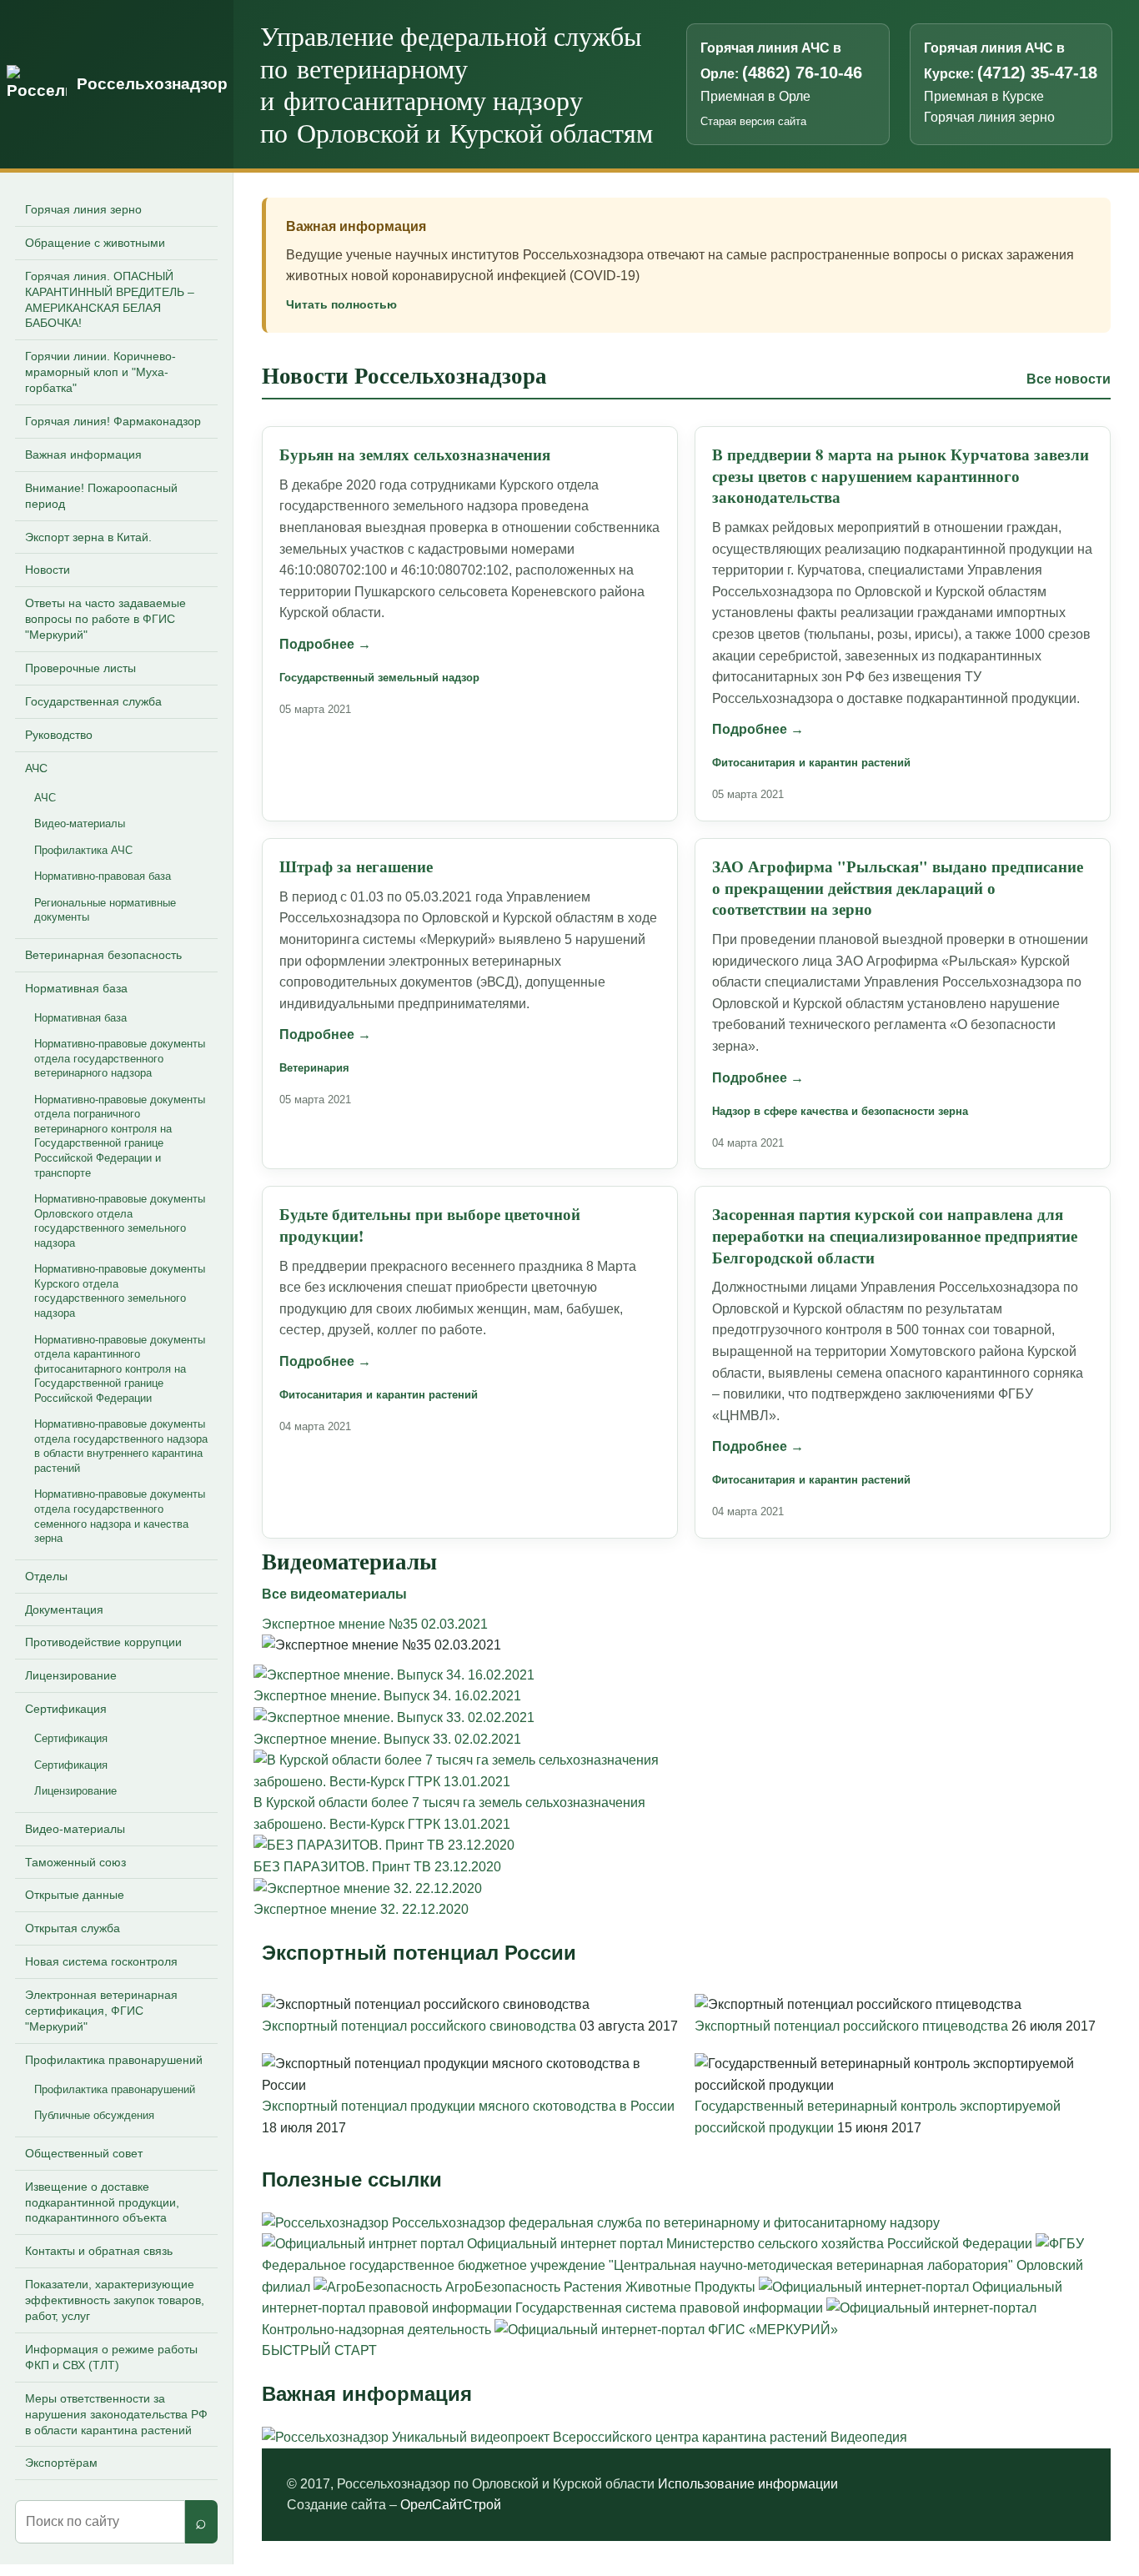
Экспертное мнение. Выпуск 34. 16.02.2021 (387, 1696)
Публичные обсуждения (94, 2115)
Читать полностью (341, 304)
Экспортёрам (61, 2463)
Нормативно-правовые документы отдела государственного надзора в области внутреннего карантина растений (121, 1446)
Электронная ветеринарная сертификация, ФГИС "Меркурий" (101, 2011)
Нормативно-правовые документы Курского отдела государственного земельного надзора (120, 1291)
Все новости (1069, 379)
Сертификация (66, 1709)
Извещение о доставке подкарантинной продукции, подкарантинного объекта (102, 2202)
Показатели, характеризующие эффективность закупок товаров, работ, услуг (115, 2300)
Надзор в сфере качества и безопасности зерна (840, 1111)
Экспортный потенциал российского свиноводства (421, 2026)
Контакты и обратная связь (99, 2251)
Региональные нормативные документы (105, 910)
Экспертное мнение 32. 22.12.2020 (361, 1909)
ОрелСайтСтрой (451, 2505)
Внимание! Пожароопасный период (101, 496)
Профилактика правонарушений (114, 2060)
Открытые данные (75, 1895)
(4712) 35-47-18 (1037, 73)
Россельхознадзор (152, 84)
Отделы (46, 1576)
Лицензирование (71, 1675)
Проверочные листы (80, 668)
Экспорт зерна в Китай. (88, 537)
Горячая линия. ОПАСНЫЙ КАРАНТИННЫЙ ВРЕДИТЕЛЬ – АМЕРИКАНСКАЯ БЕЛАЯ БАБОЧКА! (110, 300)
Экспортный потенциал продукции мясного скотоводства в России (468, 2106)
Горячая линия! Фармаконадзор (113, 421)
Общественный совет (84, 2153)
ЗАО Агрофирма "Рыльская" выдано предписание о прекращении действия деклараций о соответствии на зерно (898, 888)
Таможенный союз (75, 1862)
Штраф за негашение (356, 866)
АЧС (36, 768)
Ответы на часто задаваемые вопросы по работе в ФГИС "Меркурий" (105, 619)
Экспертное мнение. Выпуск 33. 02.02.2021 (387, 1739)
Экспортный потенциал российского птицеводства (853, 2026)
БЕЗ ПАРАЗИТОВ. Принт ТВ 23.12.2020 (377, 1867)
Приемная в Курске (984, 96)
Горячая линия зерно (989, 117)
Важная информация (83, 454)
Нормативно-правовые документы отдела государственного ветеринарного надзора (120, 1058)
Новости (48, 570)
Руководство (59, 735)
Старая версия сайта (753, 121)
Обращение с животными (95, 243)
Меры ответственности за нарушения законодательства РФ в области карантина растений (116, 2414)
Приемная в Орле (755, 96)
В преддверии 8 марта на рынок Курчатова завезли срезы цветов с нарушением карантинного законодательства (901, 476)
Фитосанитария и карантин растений (811, 763)
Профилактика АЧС (83, 850)
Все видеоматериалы (334, 1594)
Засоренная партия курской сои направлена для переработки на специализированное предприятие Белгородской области (895, 1235)
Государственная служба (93, 701)
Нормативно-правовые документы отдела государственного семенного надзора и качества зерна (120, 1516)
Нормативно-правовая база (103, 876)
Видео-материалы (80, 824)
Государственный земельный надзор (379, 678)
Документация (64, 1609)
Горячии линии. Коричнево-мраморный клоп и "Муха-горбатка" (100, 372)
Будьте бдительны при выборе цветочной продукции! (430, 1225)
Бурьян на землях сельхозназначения (415, 454)
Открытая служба (73, 1928)
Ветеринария (314, 1068)
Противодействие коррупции (103, 1642)
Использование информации (748, 2484)
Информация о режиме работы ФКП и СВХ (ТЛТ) (111, 2357)
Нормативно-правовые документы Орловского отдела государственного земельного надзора (120, 1221)
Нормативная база (76, 988)
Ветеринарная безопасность (103, 955)
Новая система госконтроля (101, 1961)
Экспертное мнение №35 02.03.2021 (375, 1624)
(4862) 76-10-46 (802, 73)
